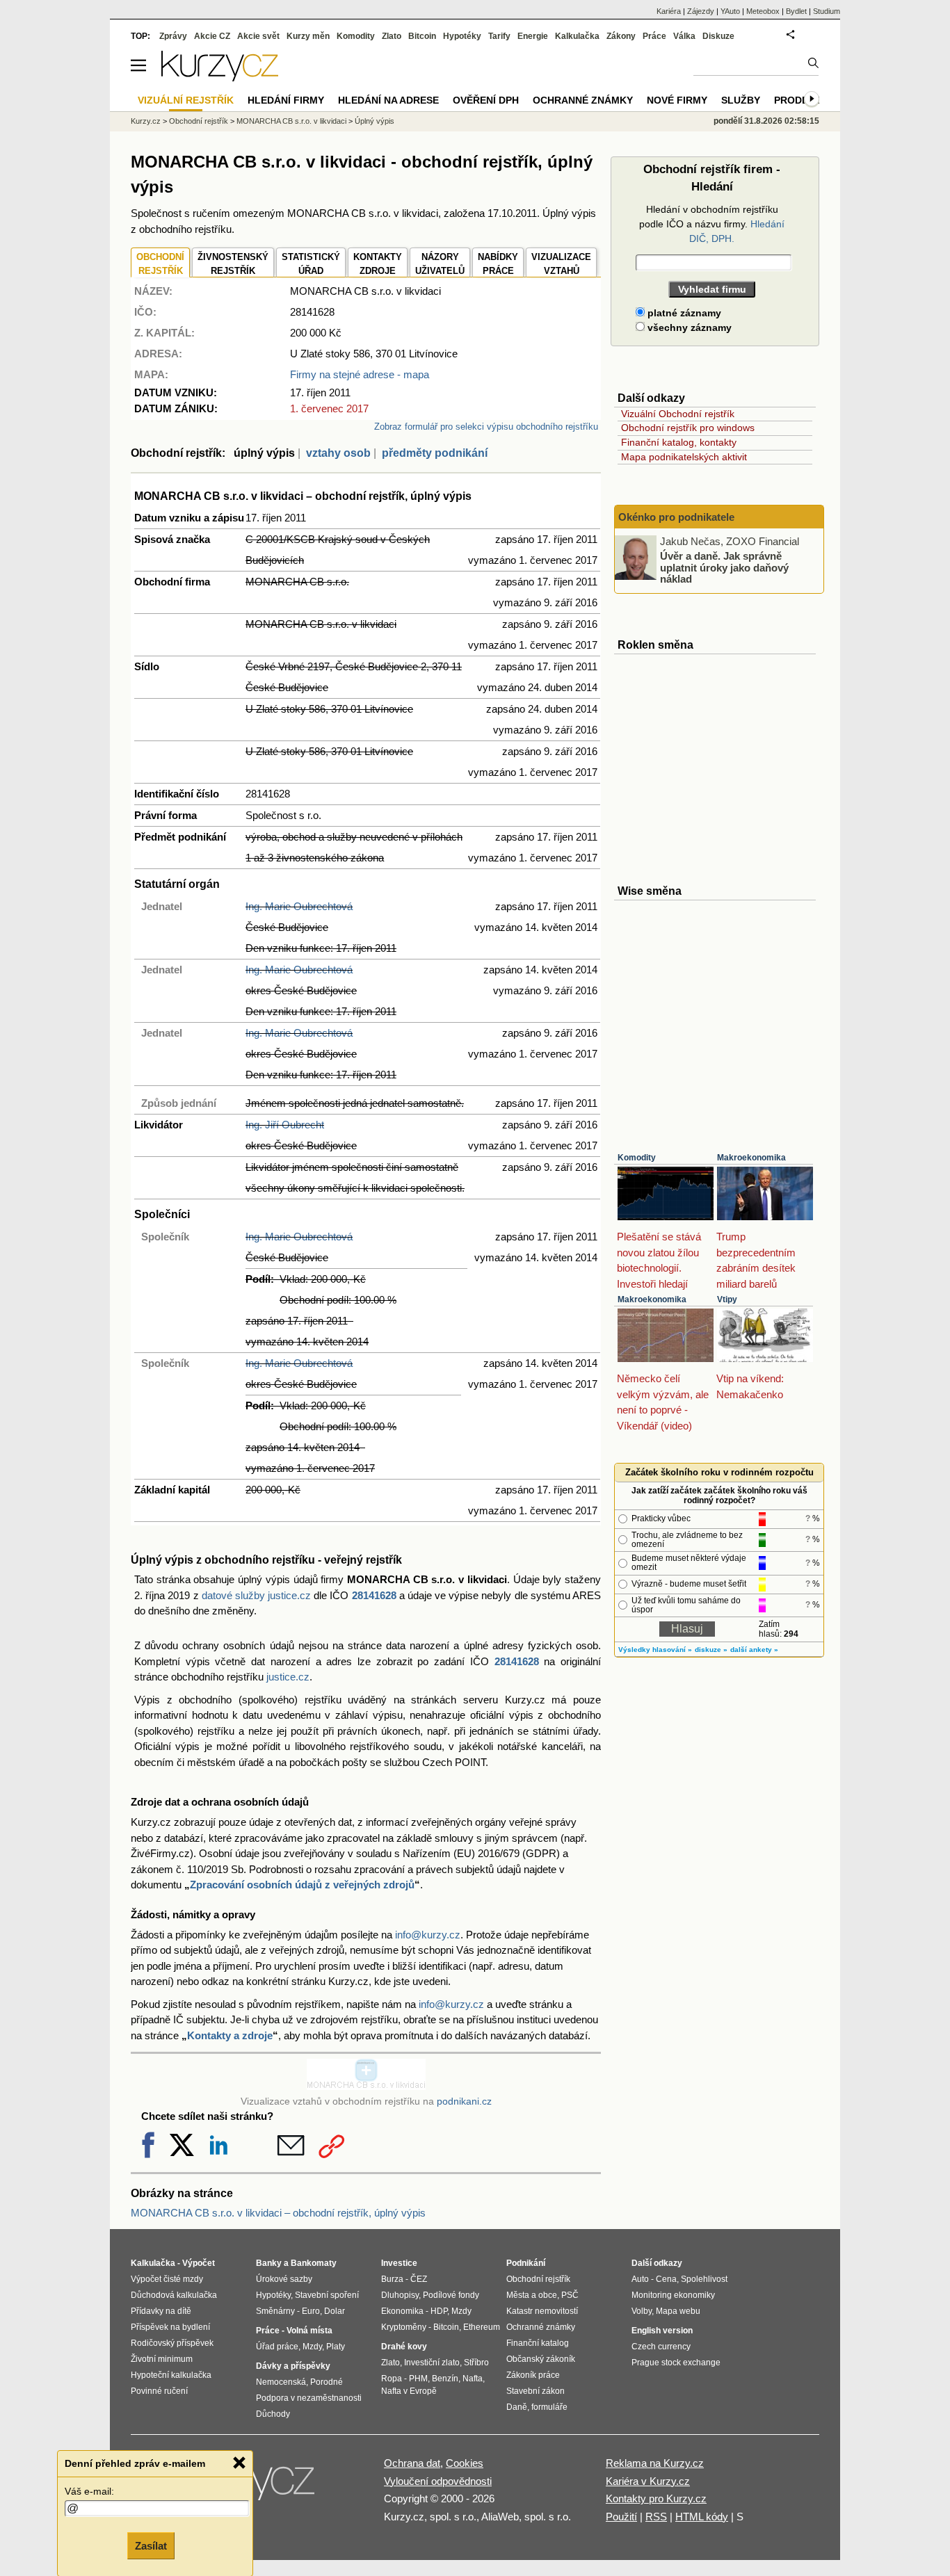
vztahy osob (338, 453)
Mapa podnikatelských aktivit (684, 457)
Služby (741, 100)
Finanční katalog (538, 2343)
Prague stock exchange (676, 2363)
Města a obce (532, 2295)
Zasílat (151, 2546)
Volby (642, 2311)
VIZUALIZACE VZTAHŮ (561, 264)
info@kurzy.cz (428, 1935)
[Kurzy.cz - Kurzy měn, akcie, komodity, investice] (220, 78)
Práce (654, 36)
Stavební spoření (327, 2295)
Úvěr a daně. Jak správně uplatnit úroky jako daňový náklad (724, 567)
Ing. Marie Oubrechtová (299, 906)
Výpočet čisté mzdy (167, 2279)
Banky (269, 2263)
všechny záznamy (688, 327)
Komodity (637, 1158)
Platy (336, 2347)
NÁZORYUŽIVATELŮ (440, 264)
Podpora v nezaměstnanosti (309, 2398)
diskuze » (711, 1650)
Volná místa (309, 2331)
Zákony (621, 36)
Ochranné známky (583, 100)
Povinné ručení (159, 2391)
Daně (517, 2407)
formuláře (549, 2407)
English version (662, 2331)
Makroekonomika (751, 1158)
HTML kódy (702, 2517)
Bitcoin (422, 36)
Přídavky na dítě (161, 2311)
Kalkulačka (577, 36)
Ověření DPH (486, 100)
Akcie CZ (212, 36)
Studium (827, 11)
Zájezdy (701, 11)
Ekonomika (402, 2311)
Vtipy (727, 1299)
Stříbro (476, 2363)
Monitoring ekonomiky (673, 2295)
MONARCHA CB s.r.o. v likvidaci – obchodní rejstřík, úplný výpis (278, 2213)
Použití (621, 2517)
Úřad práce (277, 2347)
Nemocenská (281, 2382)
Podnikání (526, 2263)
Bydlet (796, 11)
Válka (684, 36)
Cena (666, 2279)
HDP (439, 2311)
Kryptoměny (404, 2327)
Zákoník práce (533, 2375)
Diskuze (718, 36)
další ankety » (754, 1650)
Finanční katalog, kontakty (679, 442)
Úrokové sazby (284, 2279)
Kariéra (669, 11)
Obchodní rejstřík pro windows (688, 428)
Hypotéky (462, 36)
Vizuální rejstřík (186, 100)
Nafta (473, 2379)
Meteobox (763, 11)
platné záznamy (683, 313)
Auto (640, 2279)
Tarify (499, 36)
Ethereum (482, 2327)
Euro (311, 2311)
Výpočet (199, 2263)
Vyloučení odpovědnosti (438, 2481)
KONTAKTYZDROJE (378, 264)
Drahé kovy (404, 2347)
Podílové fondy (451, 2295)
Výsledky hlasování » (655, 1650)
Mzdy (312, 2347)
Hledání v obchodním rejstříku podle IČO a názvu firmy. (712, 224)
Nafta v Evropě (409, 2391)
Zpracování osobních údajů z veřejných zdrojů (302, 1885)
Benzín (445, 2379)
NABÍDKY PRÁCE (498, 264)
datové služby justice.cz (256, 1595)
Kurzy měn (308, 36)
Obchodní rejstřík (199, 121)
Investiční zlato (432, 2363)
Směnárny (275, 2311)
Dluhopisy (400, 2295)
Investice (399, 2263)
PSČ (570, 2295)
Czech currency (661, 2347)
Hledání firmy (286, 100)
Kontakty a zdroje (230, 2035)
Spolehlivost (704, 2279)
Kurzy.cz (146, 121)
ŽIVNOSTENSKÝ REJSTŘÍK (233, 264)
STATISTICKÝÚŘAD (311, 264)
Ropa (392, 2379)
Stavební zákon (536, 2391)
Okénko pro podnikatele (676, 517)
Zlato (392, 36)
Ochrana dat (412, 2463)
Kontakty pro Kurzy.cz (656, 2498)
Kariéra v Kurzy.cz (648, 2481)
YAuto (730, 11)
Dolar (335, 2311)
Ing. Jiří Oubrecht (285, 1125)
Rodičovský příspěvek (172, 2343)
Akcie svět (258, 36)
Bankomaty (314, 2263)
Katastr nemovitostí (542, 2311)
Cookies (465, 2463)
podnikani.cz (464, 2101)
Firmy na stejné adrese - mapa (360, 374)
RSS (656, 2517)
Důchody (273, 2414)
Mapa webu (678, 2311)
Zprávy (173, 36)
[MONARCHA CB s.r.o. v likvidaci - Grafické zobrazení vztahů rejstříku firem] (366, 2086)
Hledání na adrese (388, 100)
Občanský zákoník (541, 2359)
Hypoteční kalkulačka (171, 2375)
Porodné (327, 2382)
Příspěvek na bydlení (170, 2327)
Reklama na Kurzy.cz (655, 2463)
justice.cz (288, 1677)
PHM (418, 2379)
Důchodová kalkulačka (174, 2295)
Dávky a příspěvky (293, 2366)
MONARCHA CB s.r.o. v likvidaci (291, 121)
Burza (392, 2279)
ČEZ (419, 2279)
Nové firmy (677, 100)
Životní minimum (162, 2359)
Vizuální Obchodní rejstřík (678, 414)
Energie (533, 36)
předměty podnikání (435, 453)
